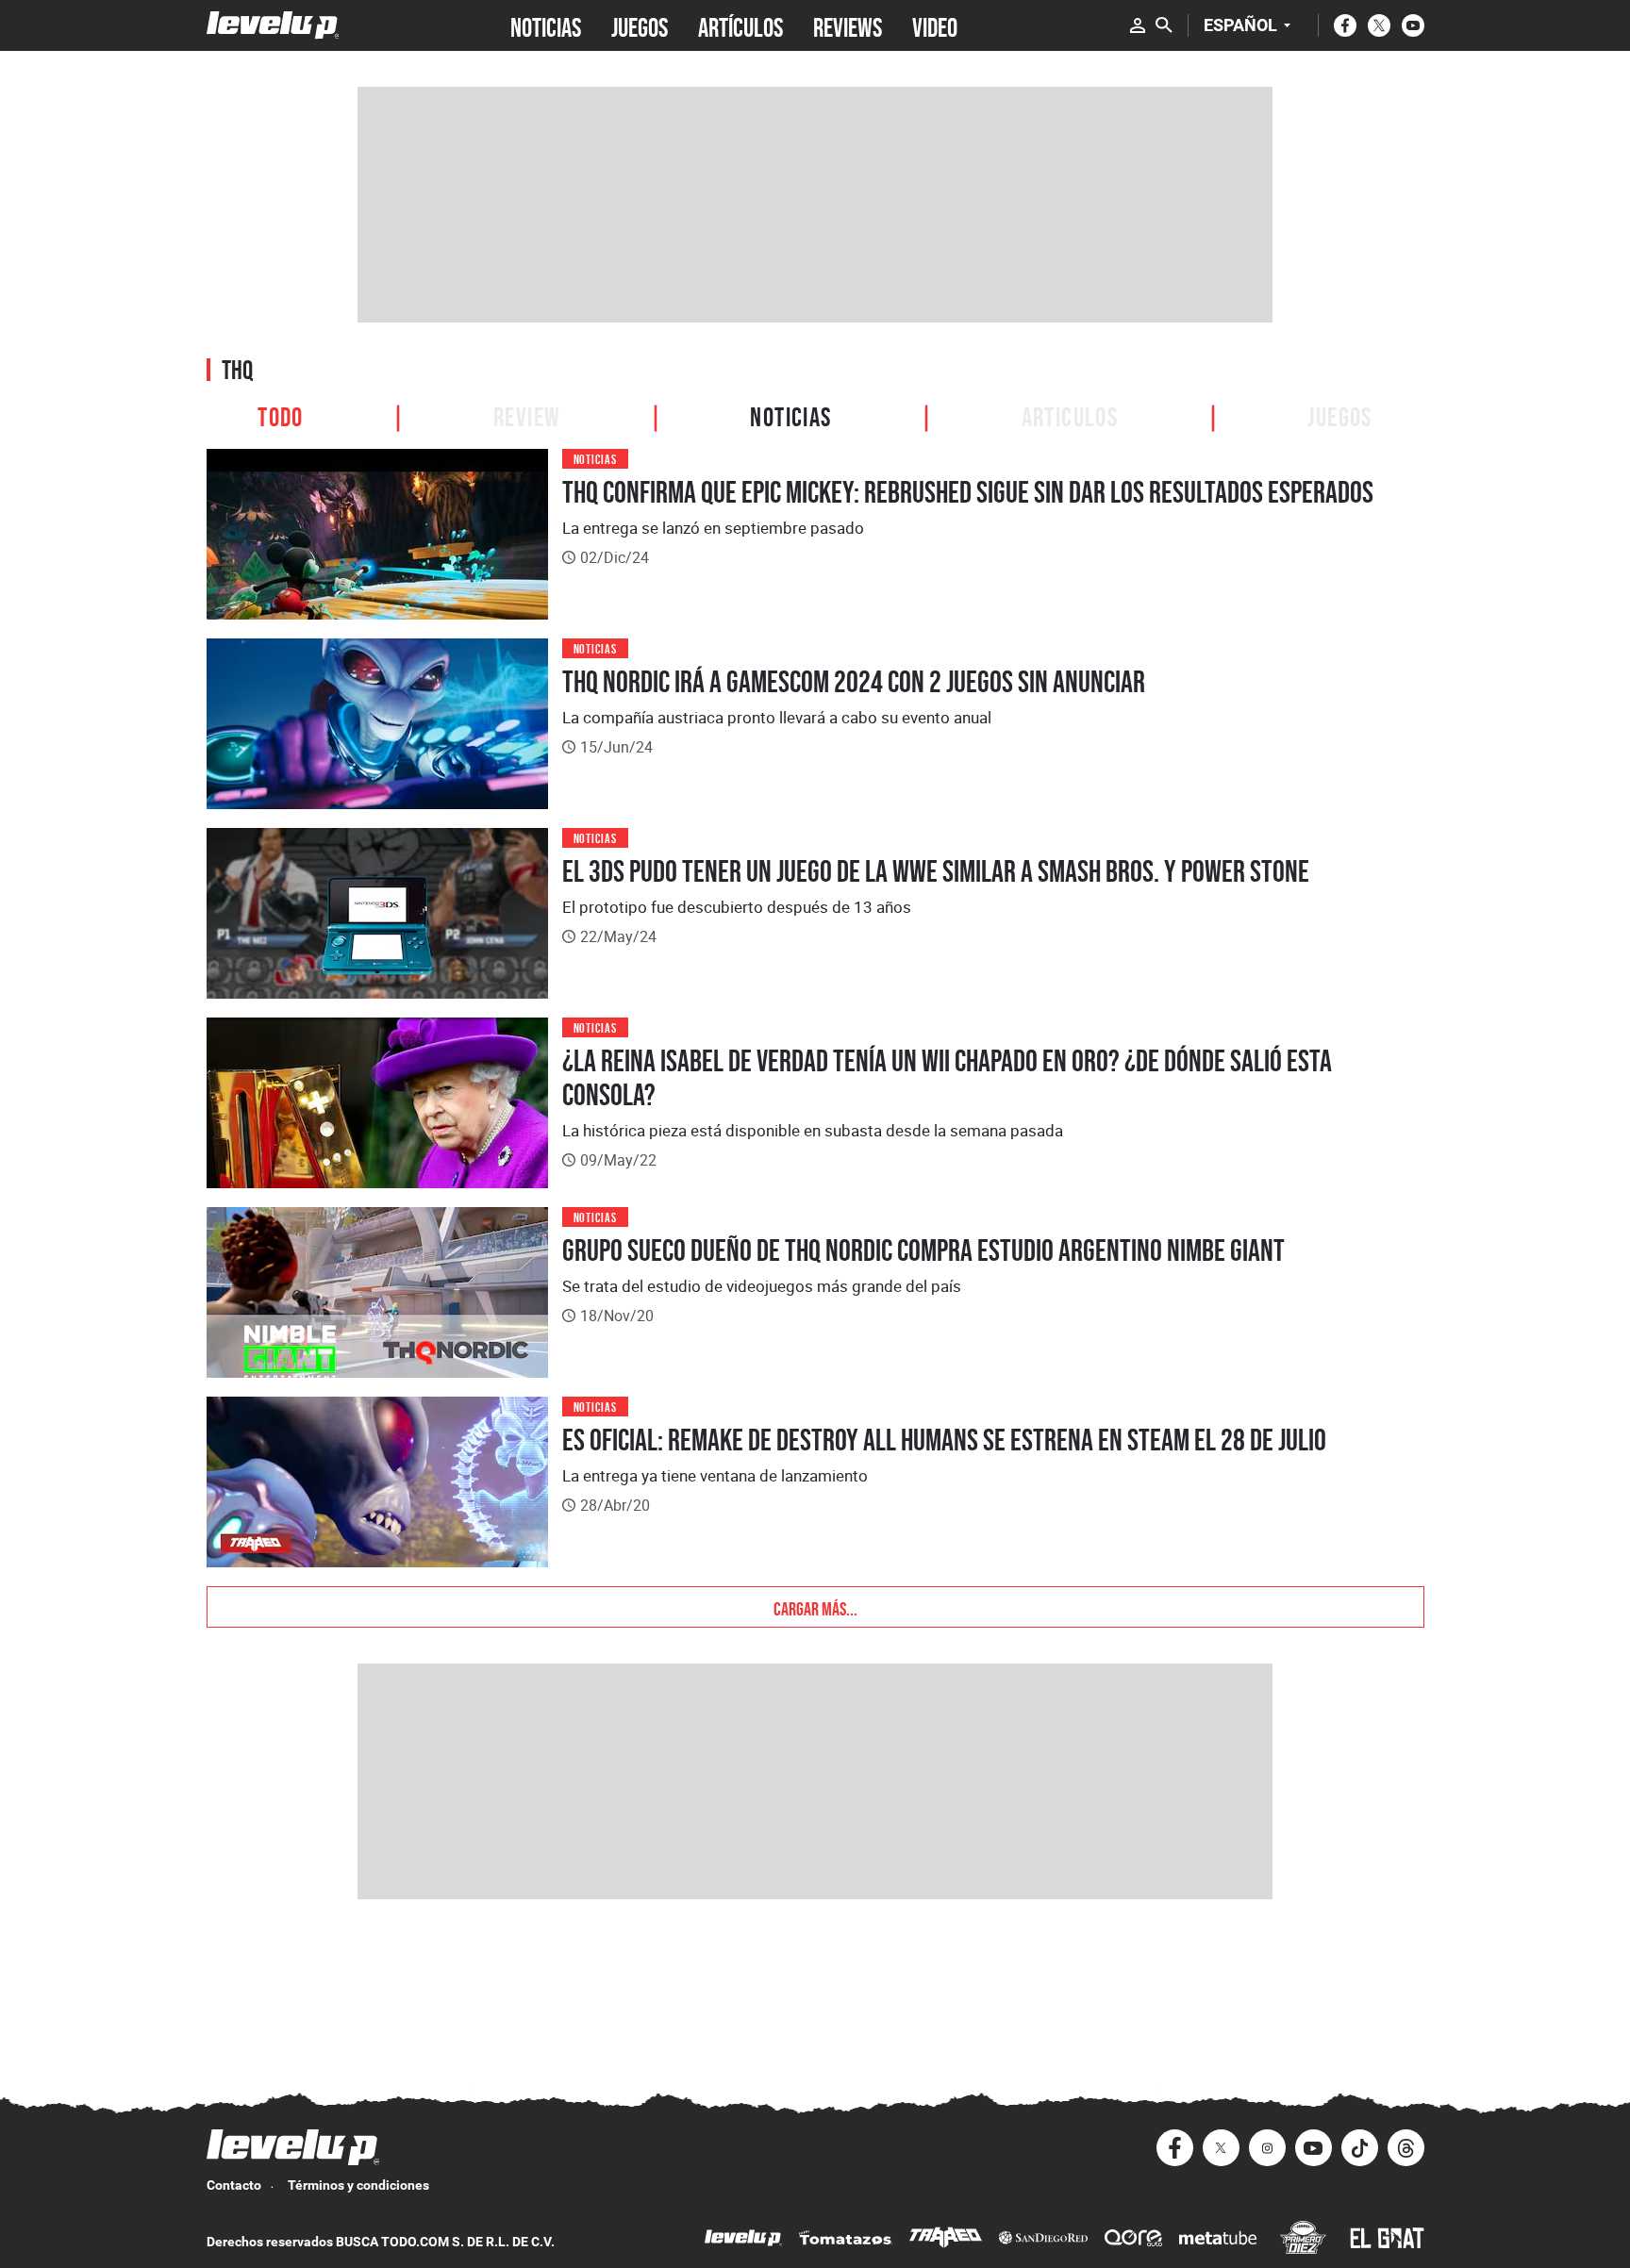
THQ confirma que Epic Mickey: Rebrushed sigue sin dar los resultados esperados (968, 492)
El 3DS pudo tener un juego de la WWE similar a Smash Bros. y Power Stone (936, 871)
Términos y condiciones (358, 2185)
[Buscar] (1164, 25)
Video (935, 25)
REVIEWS (848, 25)
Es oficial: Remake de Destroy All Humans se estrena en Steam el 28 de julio (944, 1440)
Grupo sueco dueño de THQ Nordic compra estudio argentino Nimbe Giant (923, 1250)
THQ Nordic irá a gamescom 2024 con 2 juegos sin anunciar (854, 682)
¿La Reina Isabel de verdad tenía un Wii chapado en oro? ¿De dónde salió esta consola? (947, 1078)
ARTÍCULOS (740, 25)
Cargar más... (815, 1607)
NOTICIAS (546, 25)
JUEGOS (640, 25)
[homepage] (273, 25)
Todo (281, 414)
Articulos (1070, 414)
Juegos (1339, 414)
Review (527, 414)
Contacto (234, 2185)
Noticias (790, 414)
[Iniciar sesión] (1138, 25)
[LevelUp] (743, 2240)
